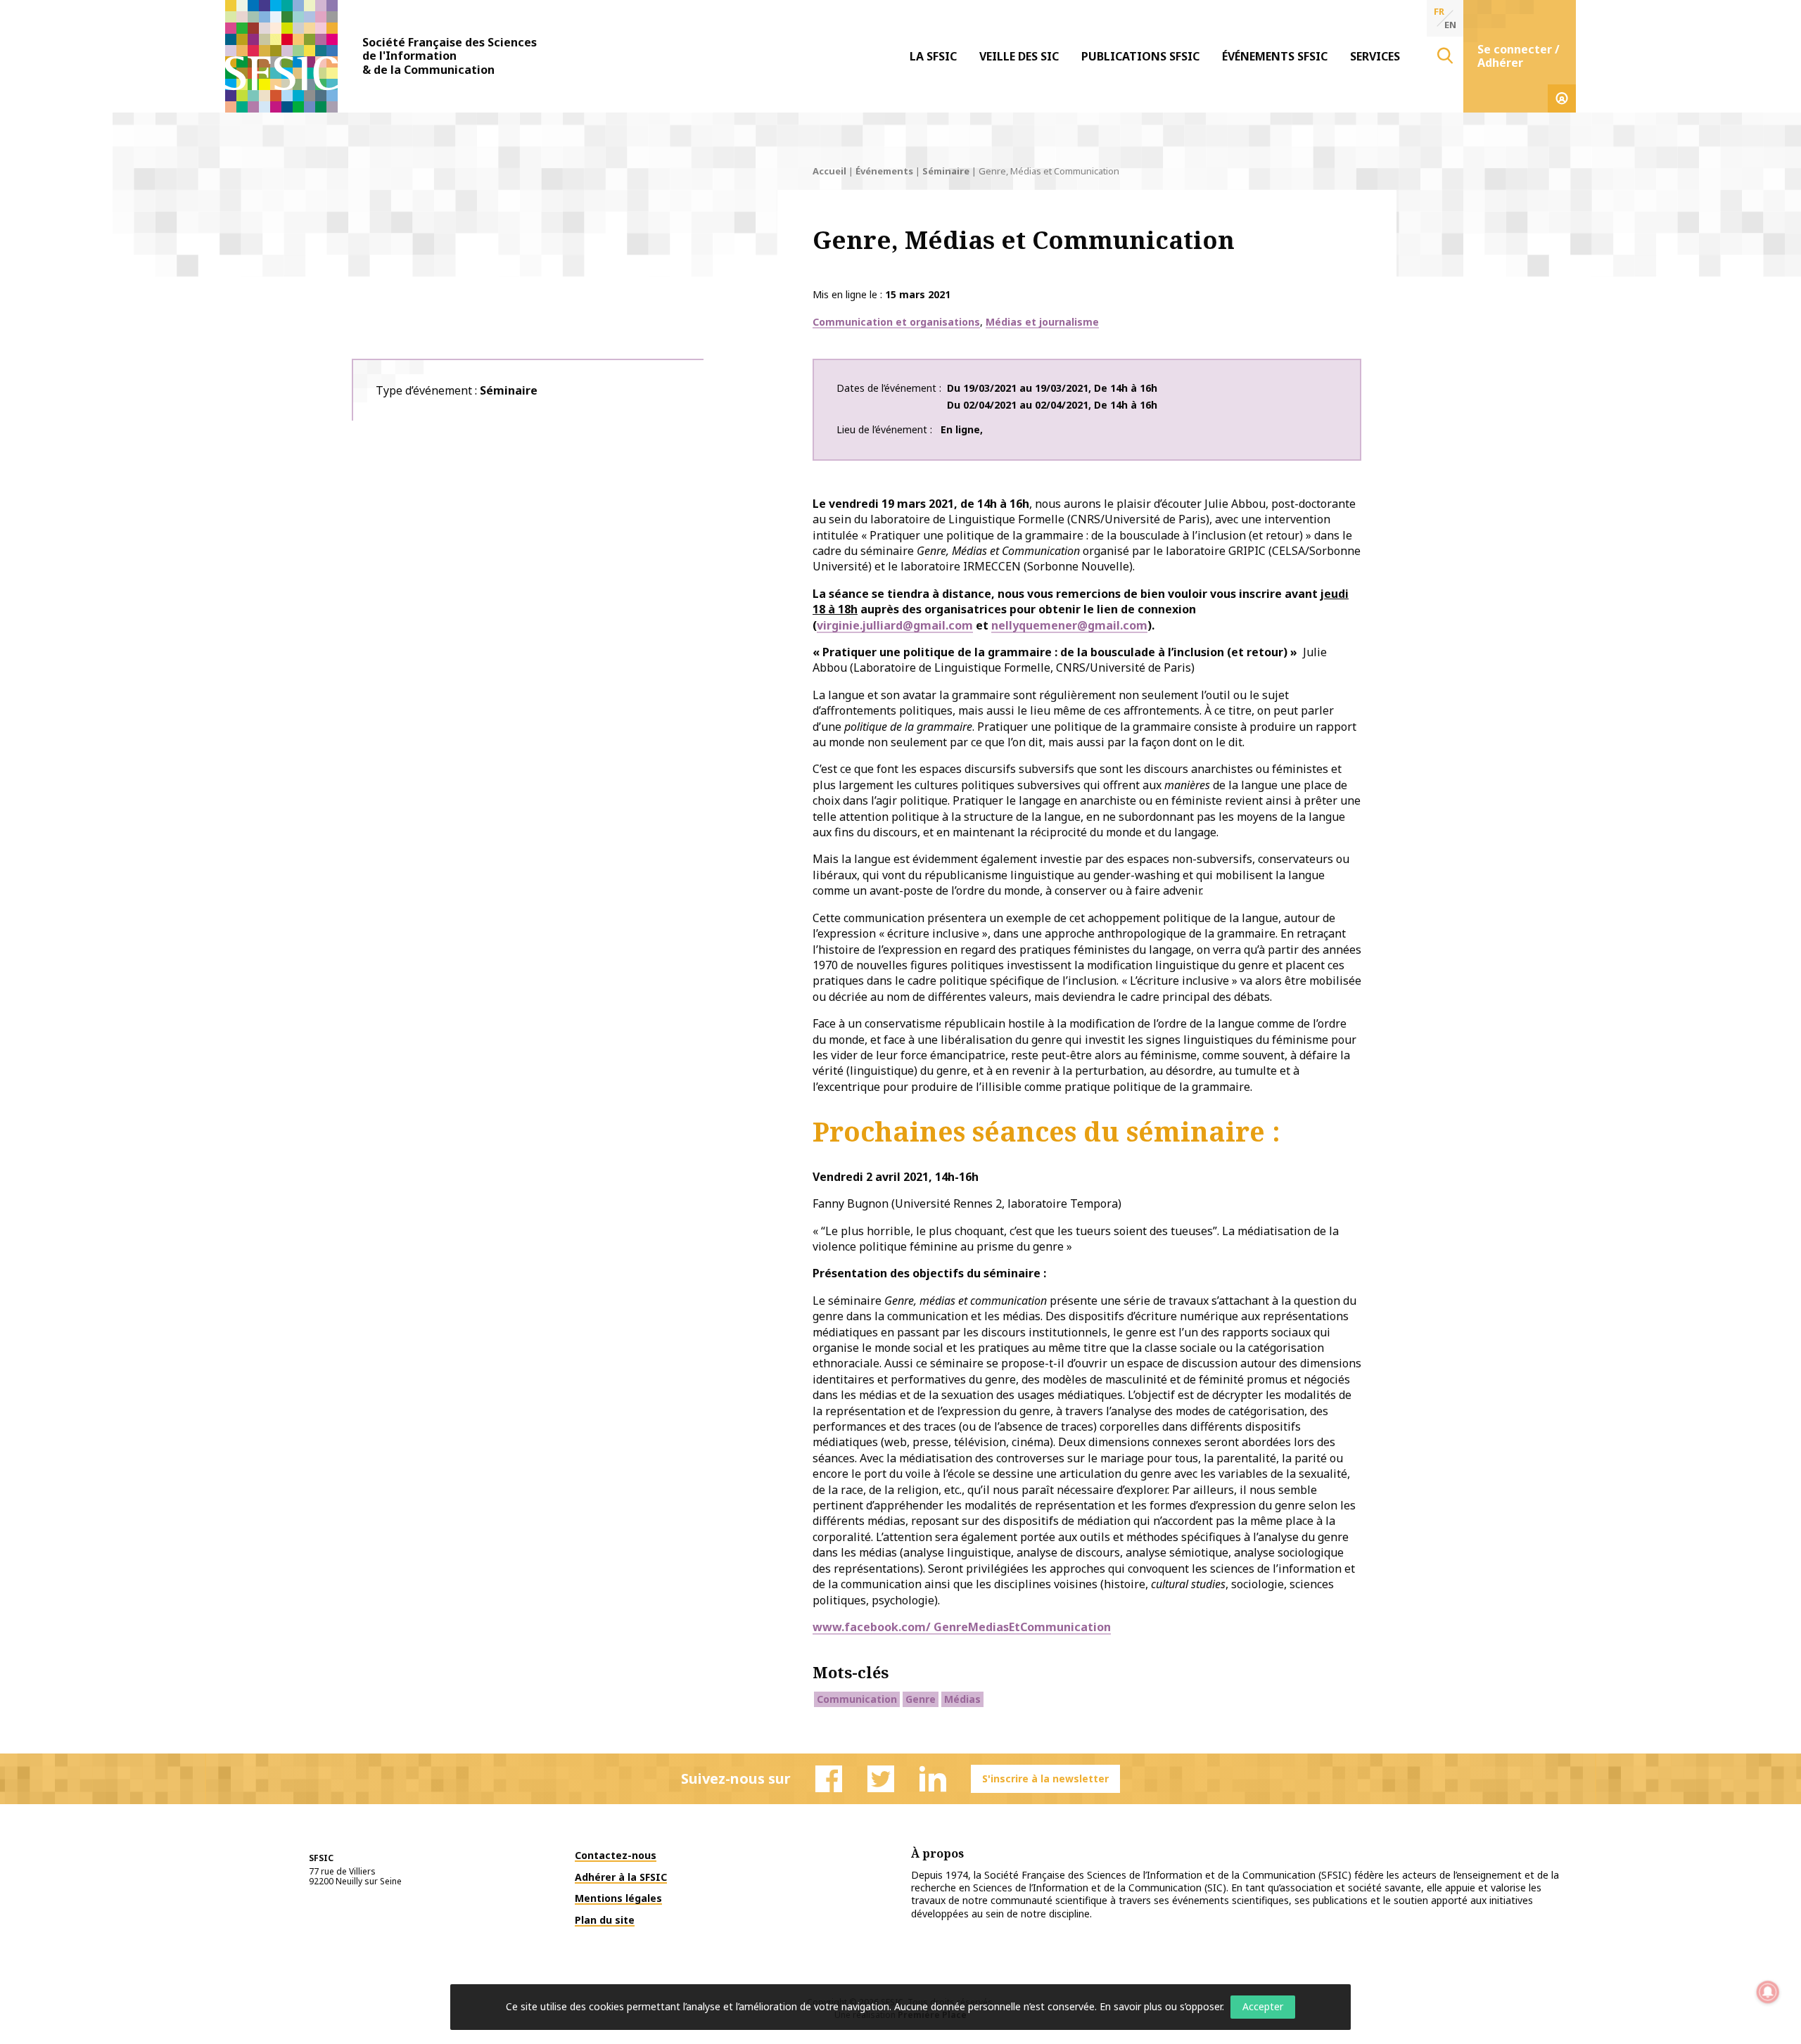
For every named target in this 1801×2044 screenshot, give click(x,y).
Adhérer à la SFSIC (621, 1877)
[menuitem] (933, 56)
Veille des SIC (1019, 56)
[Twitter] (881, 1779)
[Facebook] (829, 1779)
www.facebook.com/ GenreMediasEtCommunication (962, 1627)
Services (1375, 56)
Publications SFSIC (1140, 56)
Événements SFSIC (1275, 56)
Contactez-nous (616, 1855)
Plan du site (605, 1920)
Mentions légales (618, 1898)
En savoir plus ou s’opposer (1161, 2006)
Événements (884, 171)
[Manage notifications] (1768, 1992)
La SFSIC (933, 56)
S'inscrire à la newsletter (1045, 1778)
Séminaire (946, 171)
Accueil (829, 171)
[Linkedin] (933, 1779)
